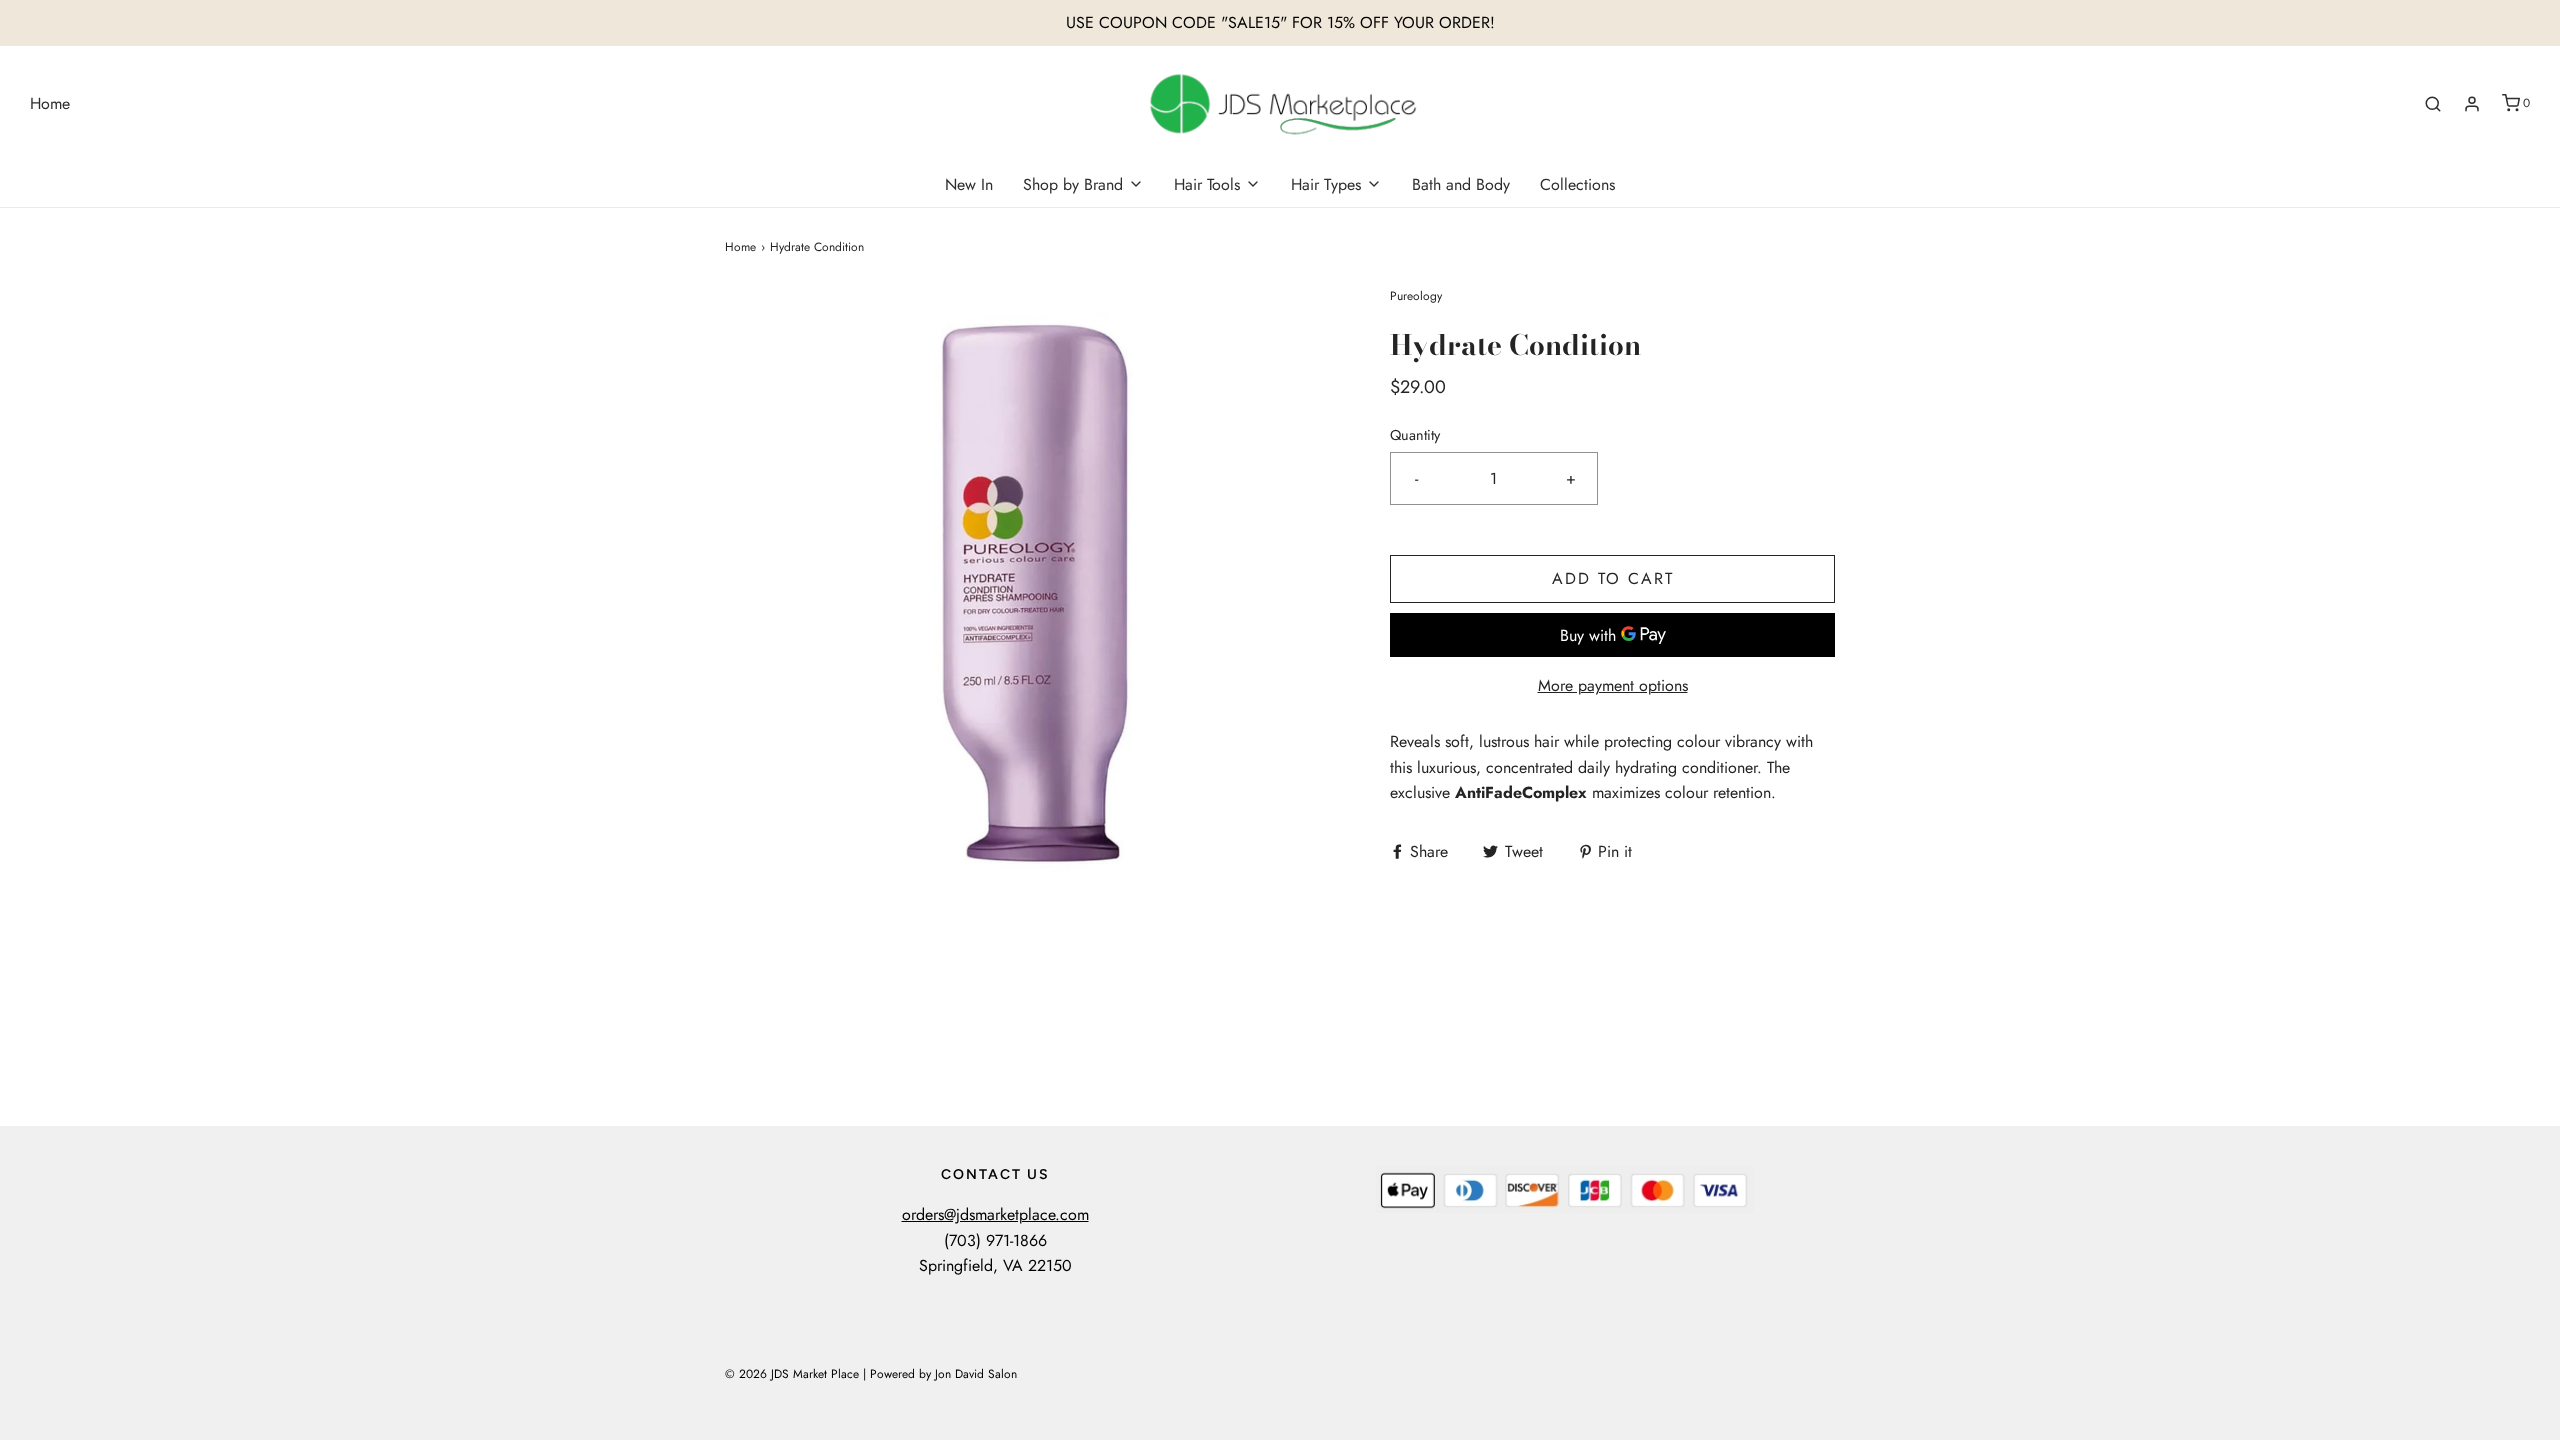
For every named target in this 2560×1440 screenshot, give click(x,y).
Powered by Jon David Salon (943, 1374)
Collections (1577, 184)
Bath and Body (1461, 184)
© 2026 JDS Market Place (792, 1374)
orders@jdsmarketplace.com (995, 1214)
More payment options (1613, 685)
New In (969, 184)
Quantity (1415, 435)
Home (50, 103)
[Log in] (2472, 104)
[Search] (2433, 104)
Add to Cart (1613, 578)
